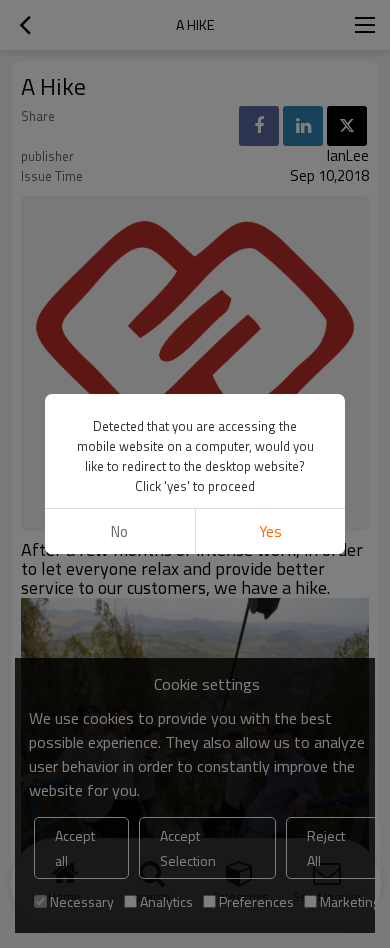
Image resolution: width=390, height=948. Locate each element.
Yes (270, 531)
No (119, 531)
